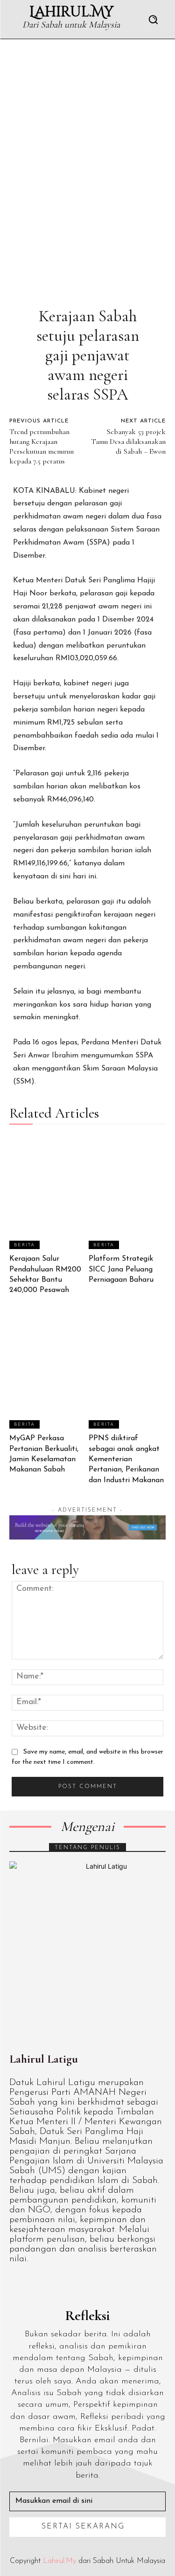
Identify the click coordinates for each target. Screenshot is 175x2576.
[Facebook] (13, 2284)
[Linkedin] (56, 2284)
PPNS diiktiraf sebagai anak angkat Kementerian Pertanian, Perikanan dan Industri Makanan (126, 1459)
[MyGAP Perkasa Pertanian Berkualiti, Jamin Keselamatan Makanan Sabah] (48, 1371)
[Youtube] (99, 2284)
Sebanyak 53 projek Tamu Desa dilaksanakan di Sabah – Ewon (128, 442)
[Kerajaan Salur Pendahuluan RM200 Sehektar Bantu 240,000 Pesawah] (48, 1192)
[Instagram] (35, 2284)
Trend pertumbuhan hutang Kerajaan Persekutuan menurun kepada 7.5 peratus (42, 446)
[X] (77, 2284)
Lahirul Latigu (44, 2059)
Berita (24, 1245)
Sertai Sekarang (83, 2527)
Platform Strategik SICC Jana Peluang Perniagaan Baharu (121, 1269)
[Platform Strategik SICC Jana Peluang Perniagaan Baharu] (127, 1192)
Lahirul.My (59, 2561)
